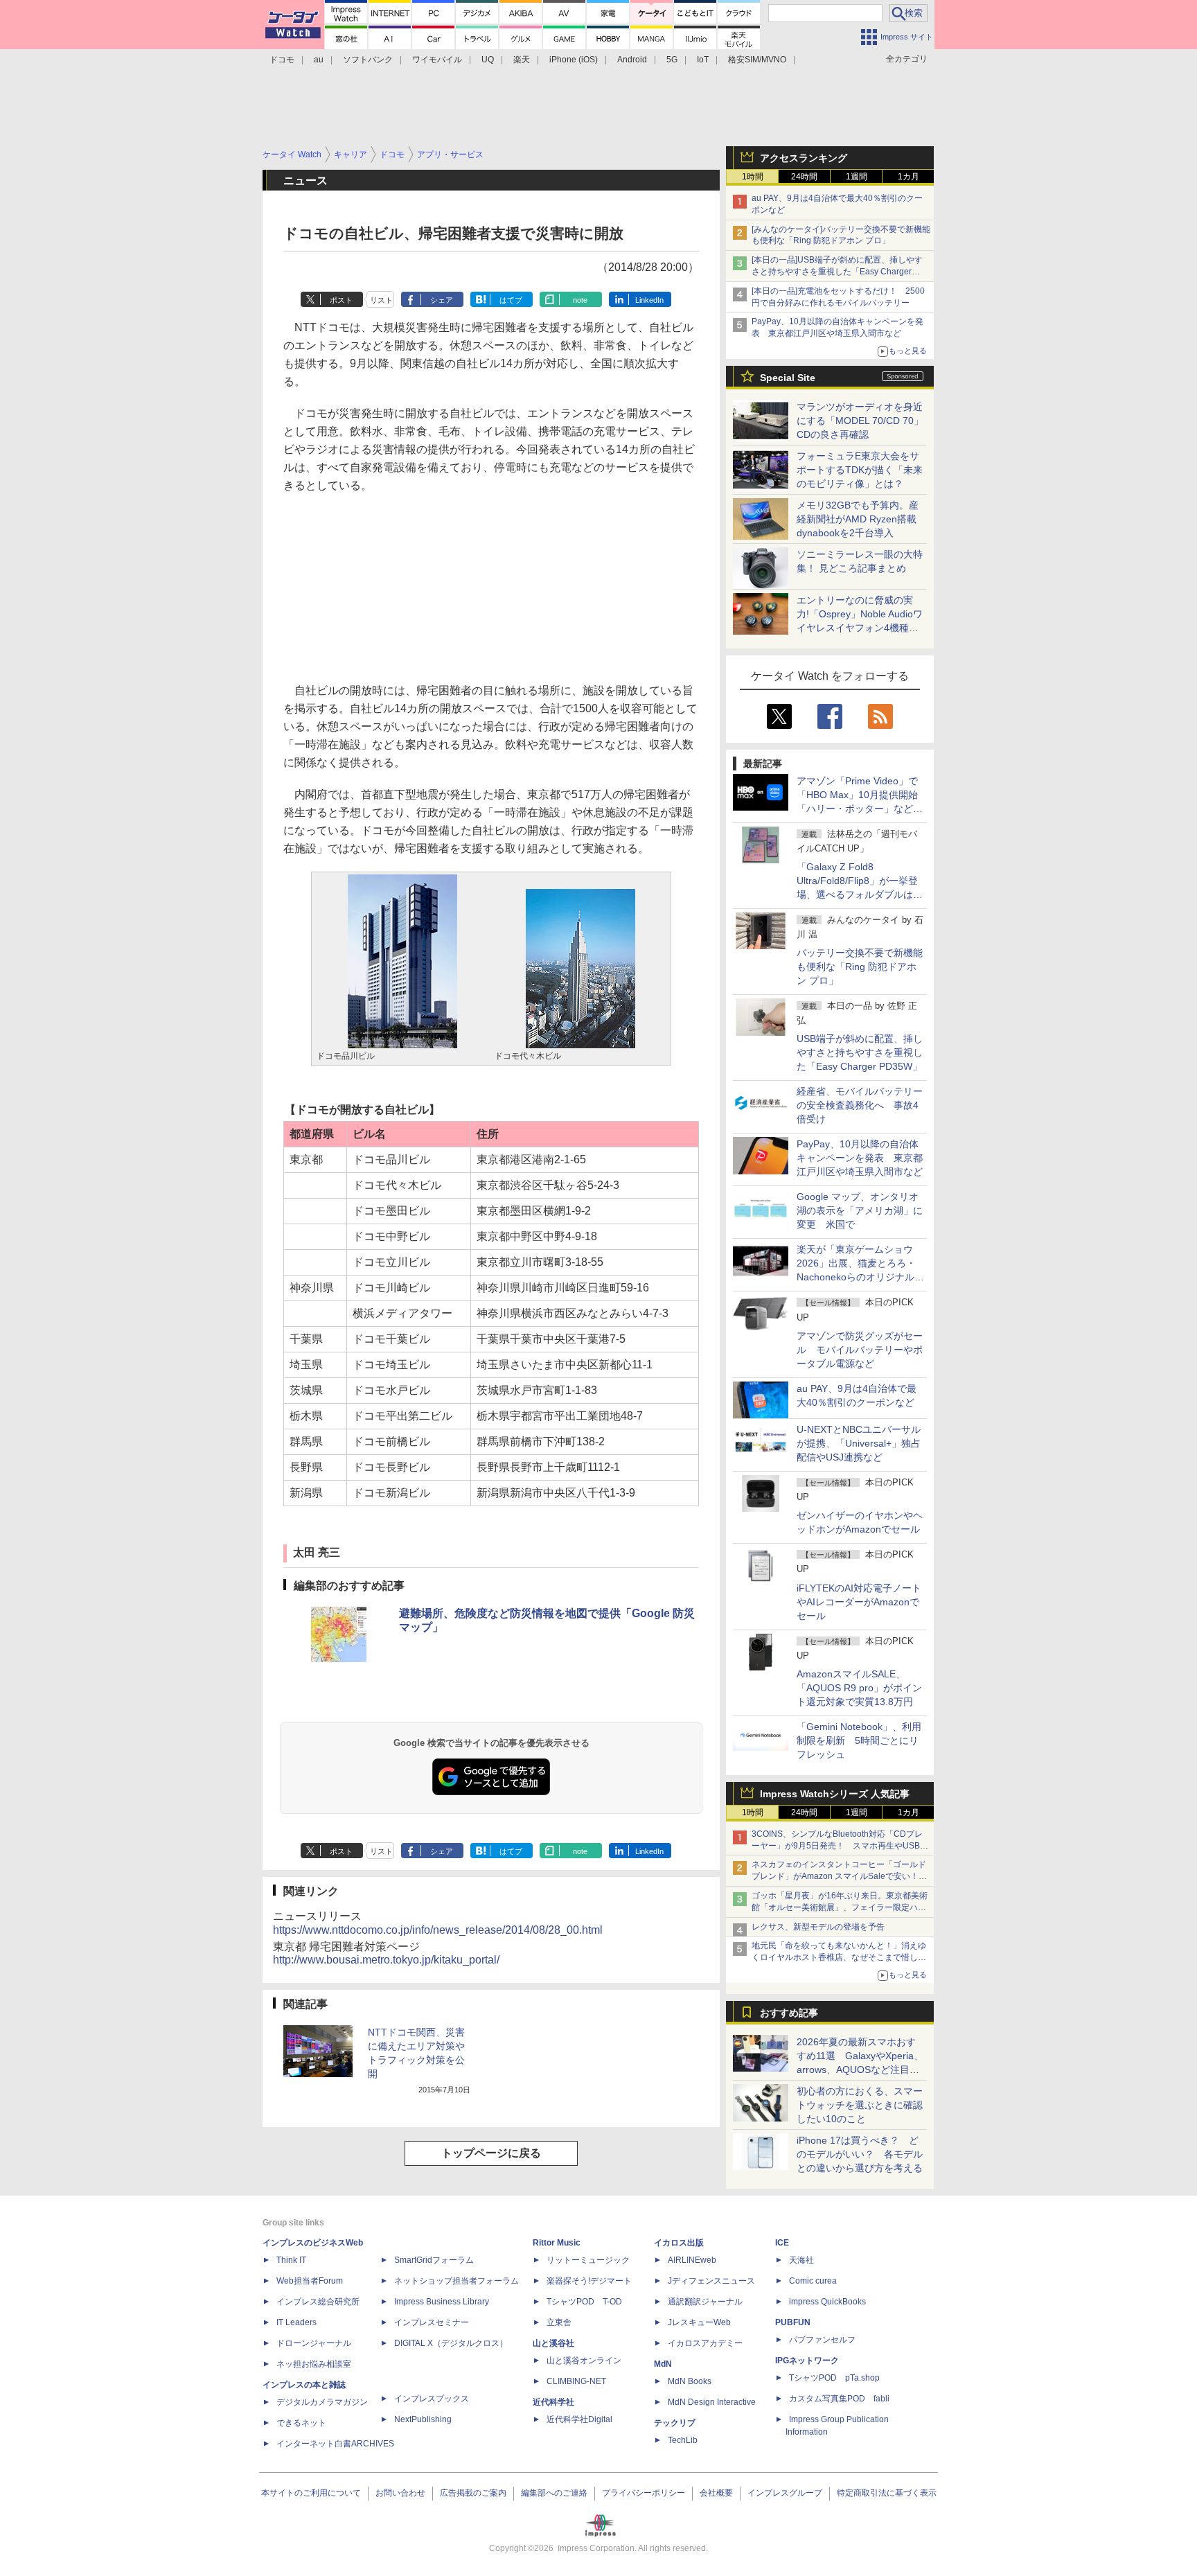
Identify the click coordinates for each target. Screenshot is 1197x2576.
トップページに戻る (491, 2153)
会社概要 (716, 2493)
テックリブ (675, 2423)
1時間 (753, 177)
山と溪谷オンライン (584, 2361)
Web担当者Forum (310, 2281)
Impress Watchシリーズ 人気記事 (835, 1794)
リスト (381, 300)
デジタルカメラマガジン (322, 2402)
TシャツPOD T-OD (584, 2302)
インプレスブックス (432, 2399)
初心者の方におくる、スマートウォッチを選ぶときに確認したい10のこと (860, 2105)
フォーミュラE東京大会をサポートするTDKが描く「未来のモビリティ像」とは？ (860, 470)
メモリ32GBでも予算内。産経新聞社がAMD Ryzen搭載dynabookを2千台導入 (858, 519)
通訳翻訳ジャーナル (705, 2302)
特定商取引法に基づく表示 (887, 2493)
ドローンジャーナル (314, 2343)
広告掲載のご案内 (473, 2493)
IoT (703, 60)
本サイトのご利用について (311, 2493)
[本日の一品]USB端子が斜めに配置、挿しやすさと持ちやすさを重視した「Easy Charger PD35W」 (837, 272)
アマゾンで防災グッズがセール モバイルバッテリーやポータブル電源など (860, 1350)
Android (632, 60)
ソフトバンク (368, 60)
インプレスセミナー (432, 2322)
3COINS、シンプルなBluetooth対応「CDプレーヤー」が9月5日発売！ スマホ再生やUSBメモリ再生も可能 (840, 1846)
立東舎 (559, 2322)
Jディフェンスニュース (711, 2281)
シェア (442, 300)
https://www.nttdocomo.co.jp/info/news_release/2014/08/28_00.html (438, 1930)
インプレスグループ (785, 2493)
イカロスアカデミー (705, 2343)
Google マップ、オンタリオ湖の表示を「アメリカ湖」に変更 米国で (860, 1210)
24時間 (804, 177)
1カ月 (908, 177)
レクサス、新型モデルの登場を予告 (818, 1927)
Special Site (788, 378)
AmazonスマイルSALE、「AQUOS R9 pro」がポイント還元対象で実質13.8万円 (859, 1688)
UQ (488, 60)
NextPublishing (423, 2419)
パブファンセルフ (822, 2340)
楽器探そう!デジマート (589, 2281)
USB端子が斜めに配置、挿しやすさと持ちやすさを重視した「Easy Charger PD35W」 (860, 1052)
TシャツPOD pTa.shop (834, 2378)
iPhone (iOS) (574, 60)
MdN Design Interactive (712, 2402)
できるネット (301, 2423)
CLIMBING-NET (576, 2381)
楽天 (522, 60)
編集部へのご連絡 (554, 2493)
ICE (782, 2243)
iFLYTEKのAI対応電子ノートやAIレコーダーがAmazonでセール (859, 1602)
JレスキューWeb (699, 2322)
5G (672, 60)
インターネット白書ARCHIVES (335, 2444)
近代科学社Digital (579, 2419)
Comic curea (813, 2281)
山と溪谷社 (553, 2343)
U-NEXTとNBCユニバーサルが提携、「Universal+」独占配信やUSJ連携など (859, 1443)
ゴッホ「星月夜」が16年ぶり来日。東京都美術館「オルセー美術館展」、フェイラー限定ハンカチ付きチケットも (840, 1907)
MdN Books (690, 2381)
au (319, 60)
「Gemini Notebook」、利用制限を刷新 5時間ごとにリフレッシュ (859, 1740)
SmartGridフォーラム (434, 2260)
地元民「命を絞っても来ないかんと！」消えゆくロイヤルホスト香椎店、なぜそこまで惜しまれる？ (839, 1957)
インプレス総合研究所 (318, 2302)
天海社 (801, 2260)
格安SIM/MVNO (757, 60)
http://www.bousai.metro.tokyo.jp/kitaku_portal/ (386, 1960)
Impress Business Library (442, 2302)
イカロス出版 (679, 2243)
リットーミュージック (588, 2260)
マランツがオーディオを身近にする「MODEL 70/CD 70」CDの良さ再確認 (860, 421)
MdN (663, 2364)
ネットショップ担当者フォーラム (456, 2281)
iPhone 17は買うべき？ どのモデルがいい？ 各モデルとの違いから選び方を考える (860, 2154)
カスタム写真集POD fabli (839, 2399)
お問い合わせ (400, 2493)
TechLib (683, 2440)
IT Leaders (296, 2322)
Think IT (291, 2260)
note (580, 300)
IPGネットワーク (807, 2361)
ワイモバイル (437, 60)
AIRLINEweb (692, 2260)
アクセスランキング (804, 158)
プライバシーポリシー (644, 2493)
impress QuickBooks (827, 2302)
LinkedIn (649, 300)
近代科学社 (553, 2402)
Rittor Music (557, 2243)
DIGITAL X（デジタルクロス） (451, 2343)
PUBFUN (793, 2322)
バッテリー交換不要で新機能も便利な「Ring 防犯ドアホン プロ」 (860, 967)
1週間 (857, 177)
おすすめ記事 (789, 2013)
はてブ (511, 300)
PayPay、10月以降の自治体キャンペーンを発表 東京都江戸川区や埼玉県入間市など (860, 1158)
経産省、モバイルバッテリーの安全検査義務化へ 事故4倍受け (860, 1105)
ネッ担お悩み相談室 (314, 2364)
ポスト (341, 300)
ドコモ (282, 60)
